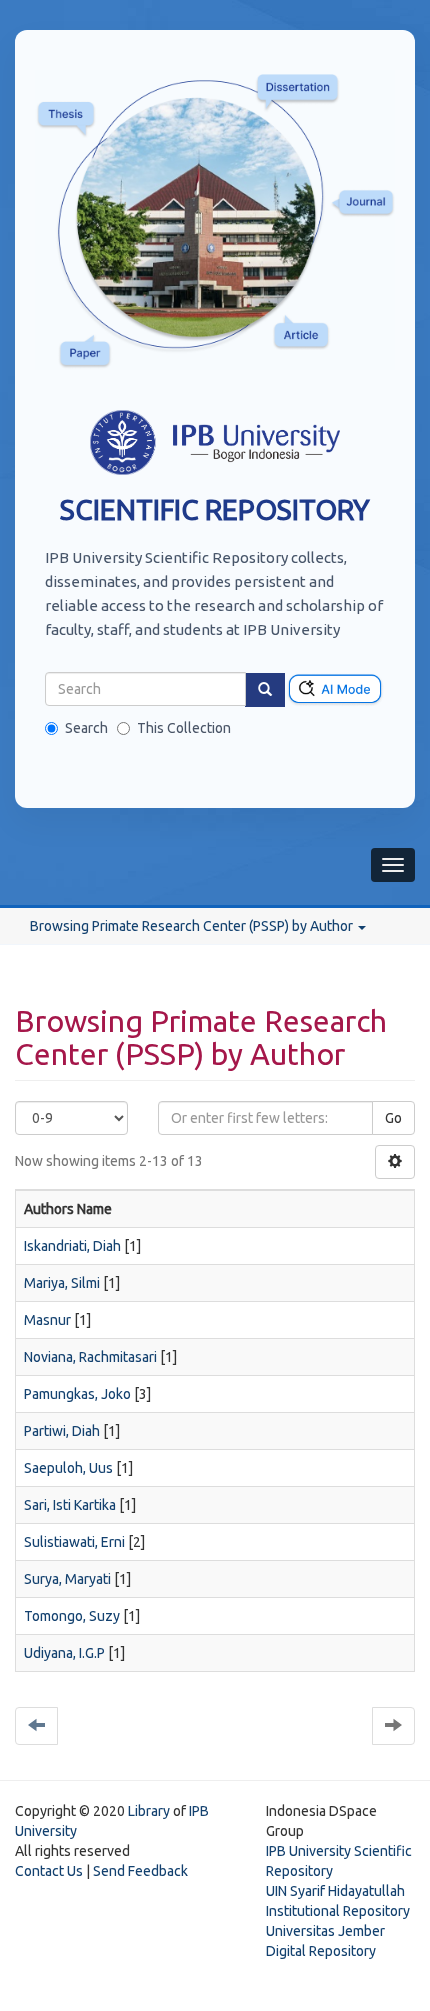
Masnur (47, 1320)
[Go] (265, 690)
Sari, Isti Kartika (70, 1505)
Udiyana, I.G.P (64, 1653)
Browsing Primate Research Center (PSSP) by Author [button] (193, 926)
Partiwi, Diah (62, 1431)
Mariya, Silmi (62, 1283)
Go (393, 1118)
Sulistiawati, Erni (74, 1542)
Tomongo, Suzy (72, 1616)
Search (86, 728)
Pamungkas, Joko (77, 1394)
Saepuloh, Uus (68, 1468)
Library (149, 1811)
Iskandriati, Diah (72, 1246)
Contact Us (49, 1871)
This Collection (184, 728)
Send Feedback (140, 1871)
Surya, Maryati (67, 1579)
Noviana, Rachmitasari (90, 1357)
